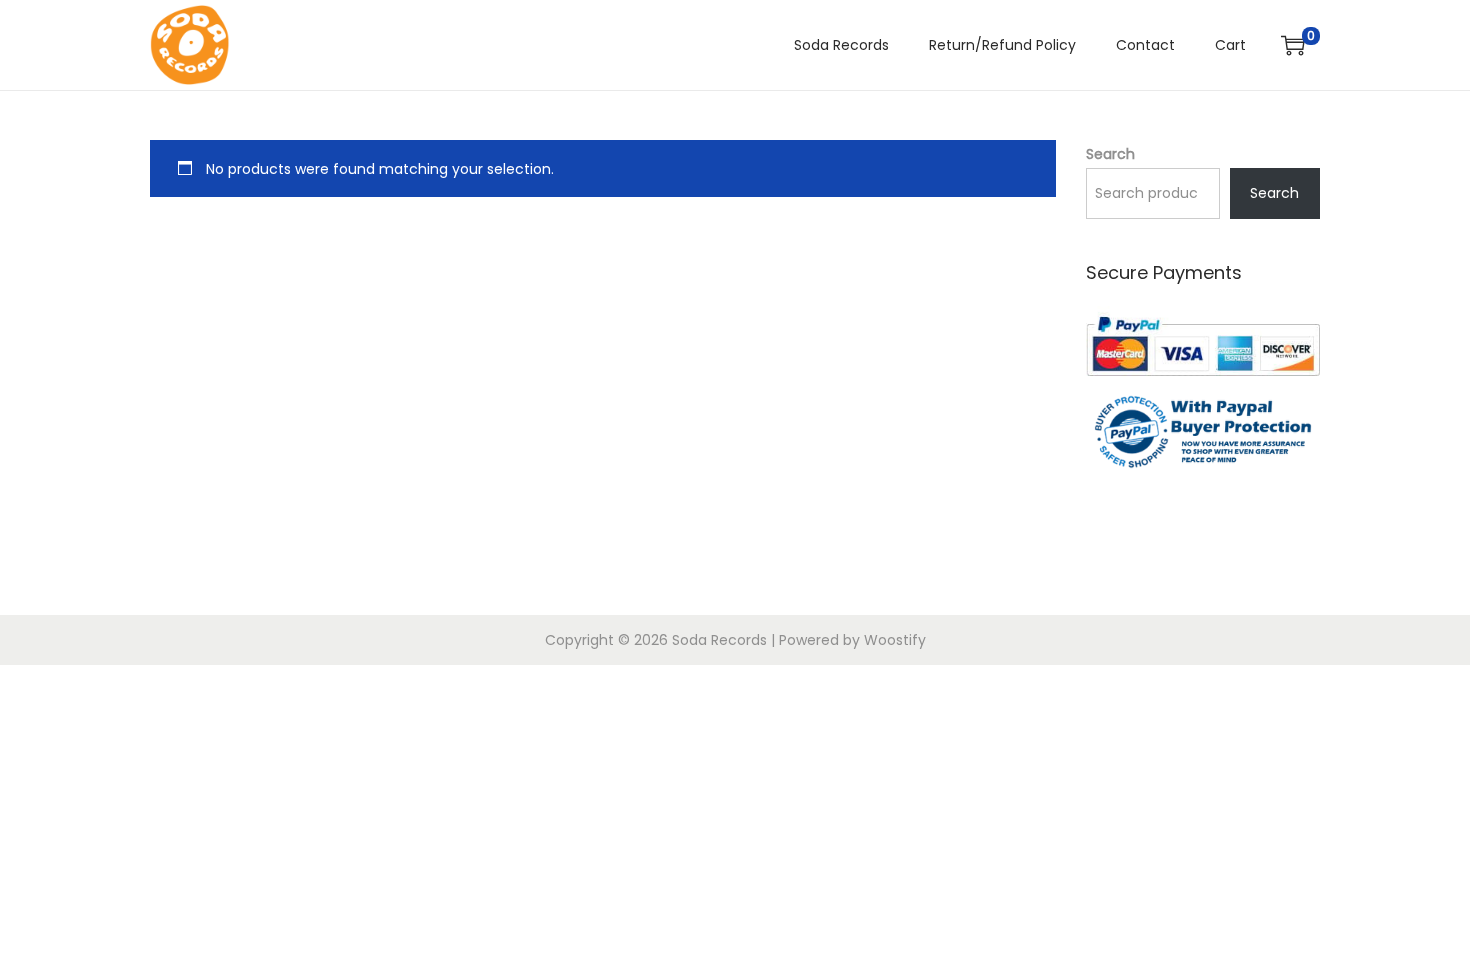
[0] (1293, 45)
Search (1110, 154)
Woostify (895, 640)
